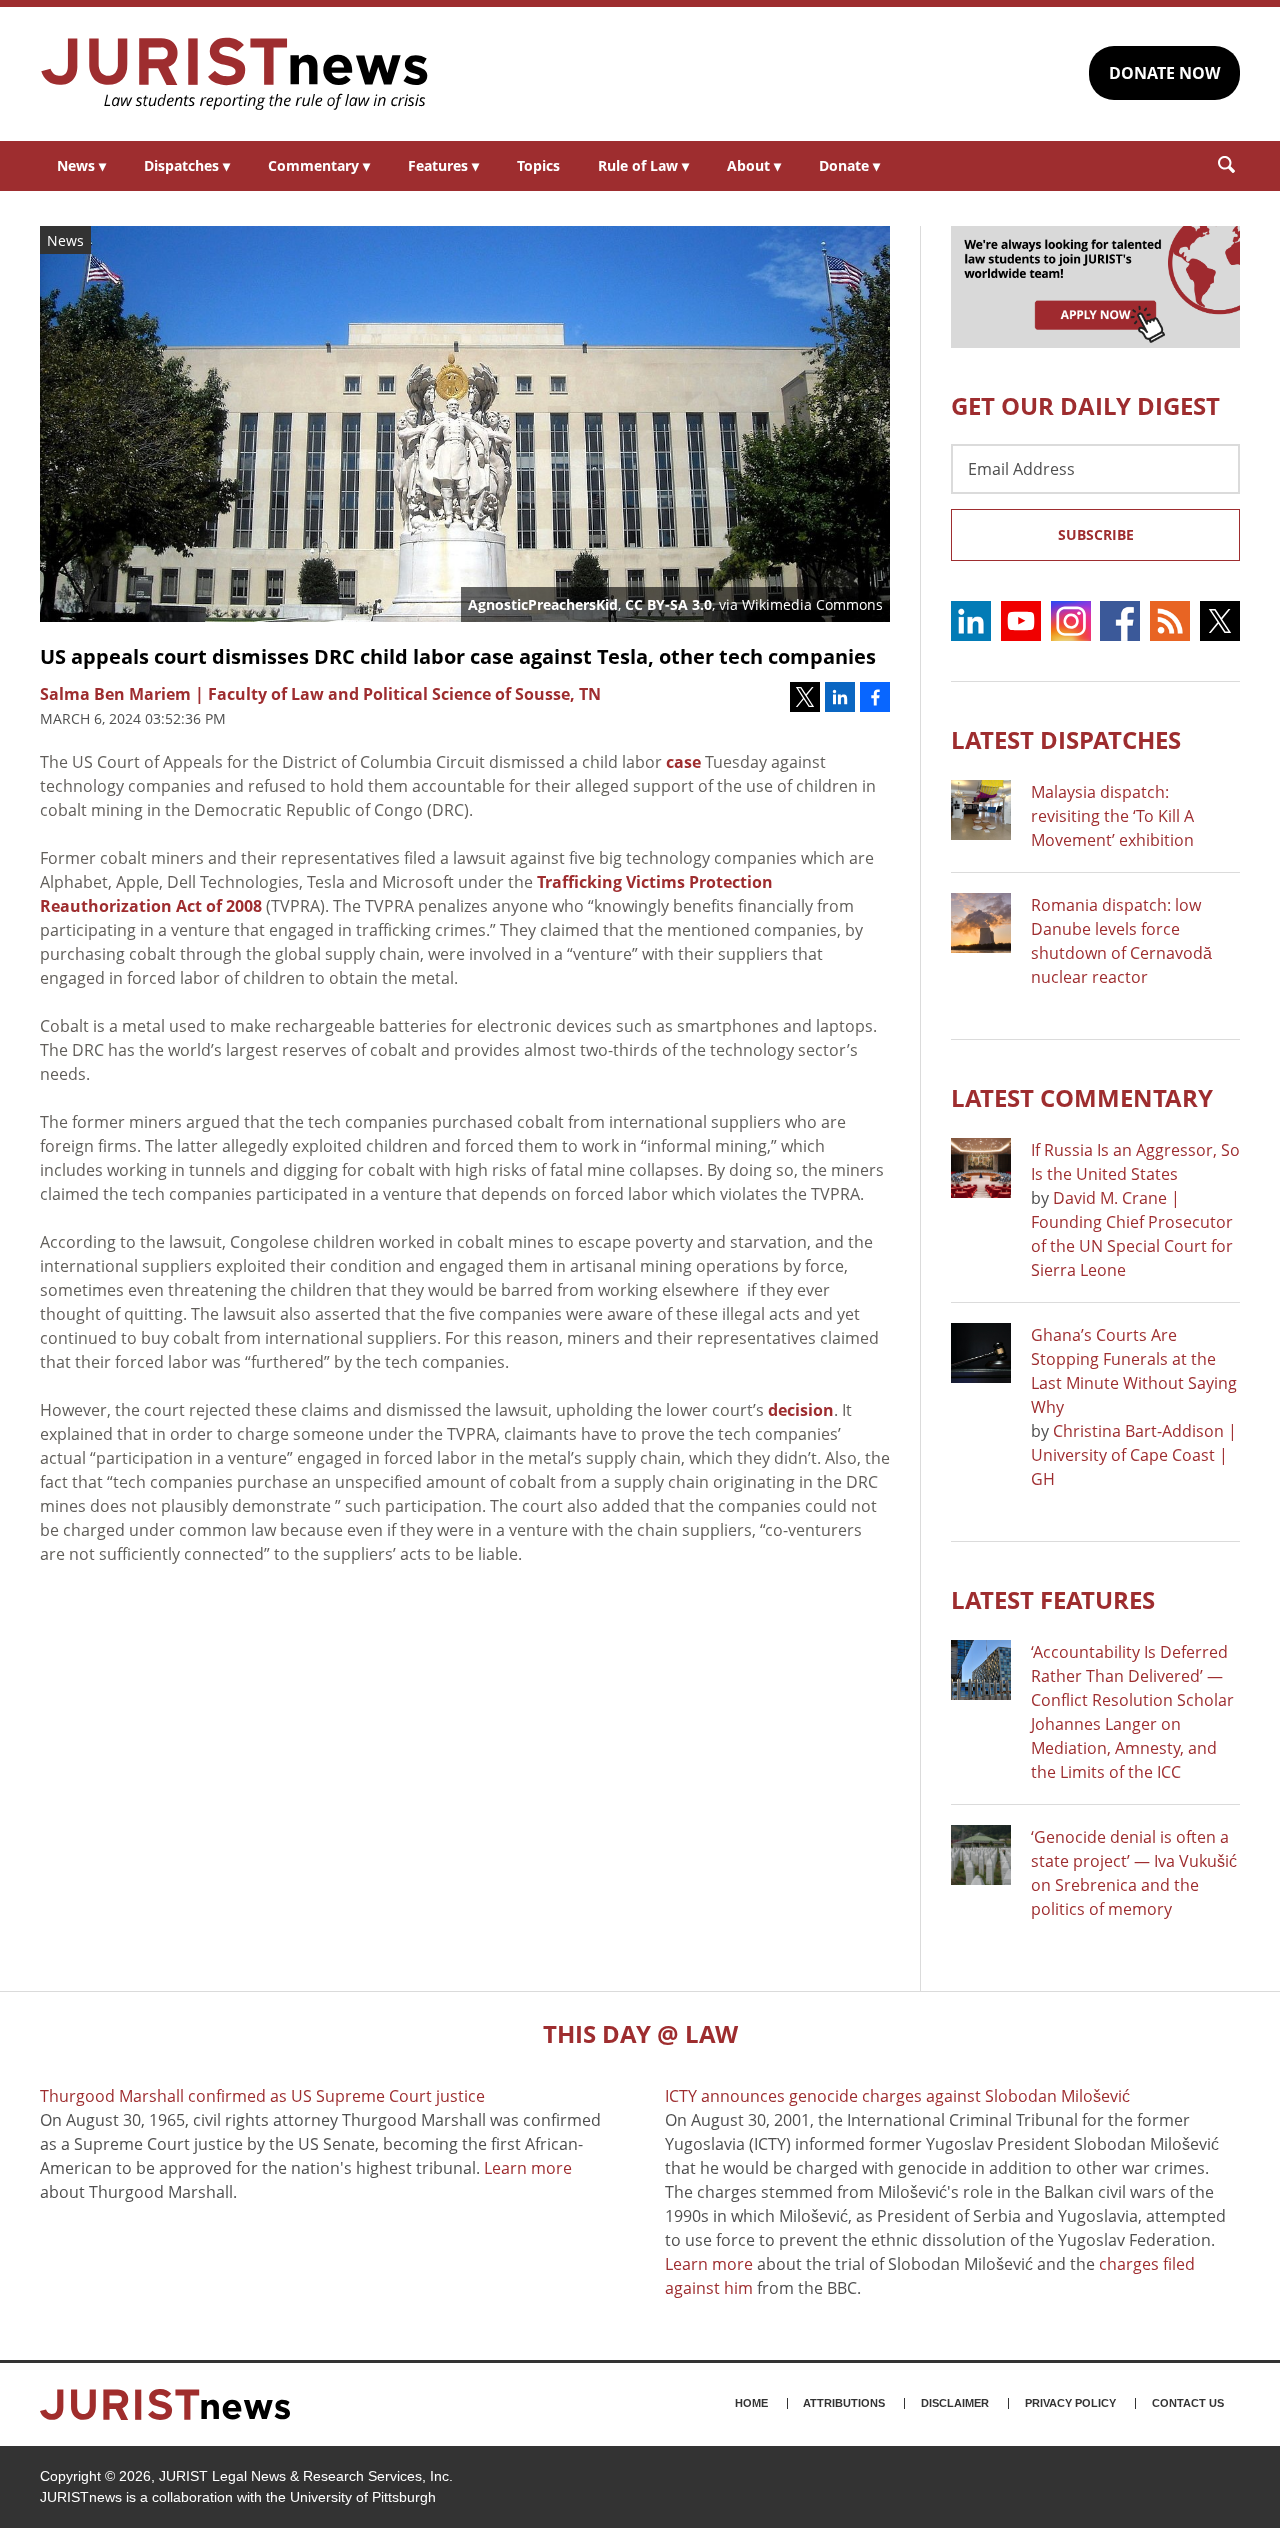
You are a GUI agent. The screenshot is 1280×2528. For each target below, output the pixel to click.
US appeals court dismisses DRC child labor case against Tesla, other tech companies (458, 656)
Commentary (319, 165)
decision (801, 1410)
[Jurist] (235, 74)
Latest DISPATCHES (1066, 739)
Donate (849, 165)
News (81, 165)
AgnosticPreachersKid (543, 604)
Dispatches (187, 165)
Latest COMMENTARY (1082, 1097)
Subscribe (1096, 534)
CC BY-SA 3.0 (668, 604)
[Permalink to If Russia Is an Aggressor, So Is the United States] (981, 1168)
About (754, 165)
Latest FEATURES (1053, 1599)
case (683, 762)
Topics (538, 165)
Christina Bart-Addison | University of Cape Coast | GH (1134, 1455)
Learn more (528, 2168)
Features (443, 165)
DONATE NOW (1164, 73)
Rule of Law (643, 165)
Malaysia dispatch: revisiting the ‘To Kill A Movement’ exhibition (1112, 816)
